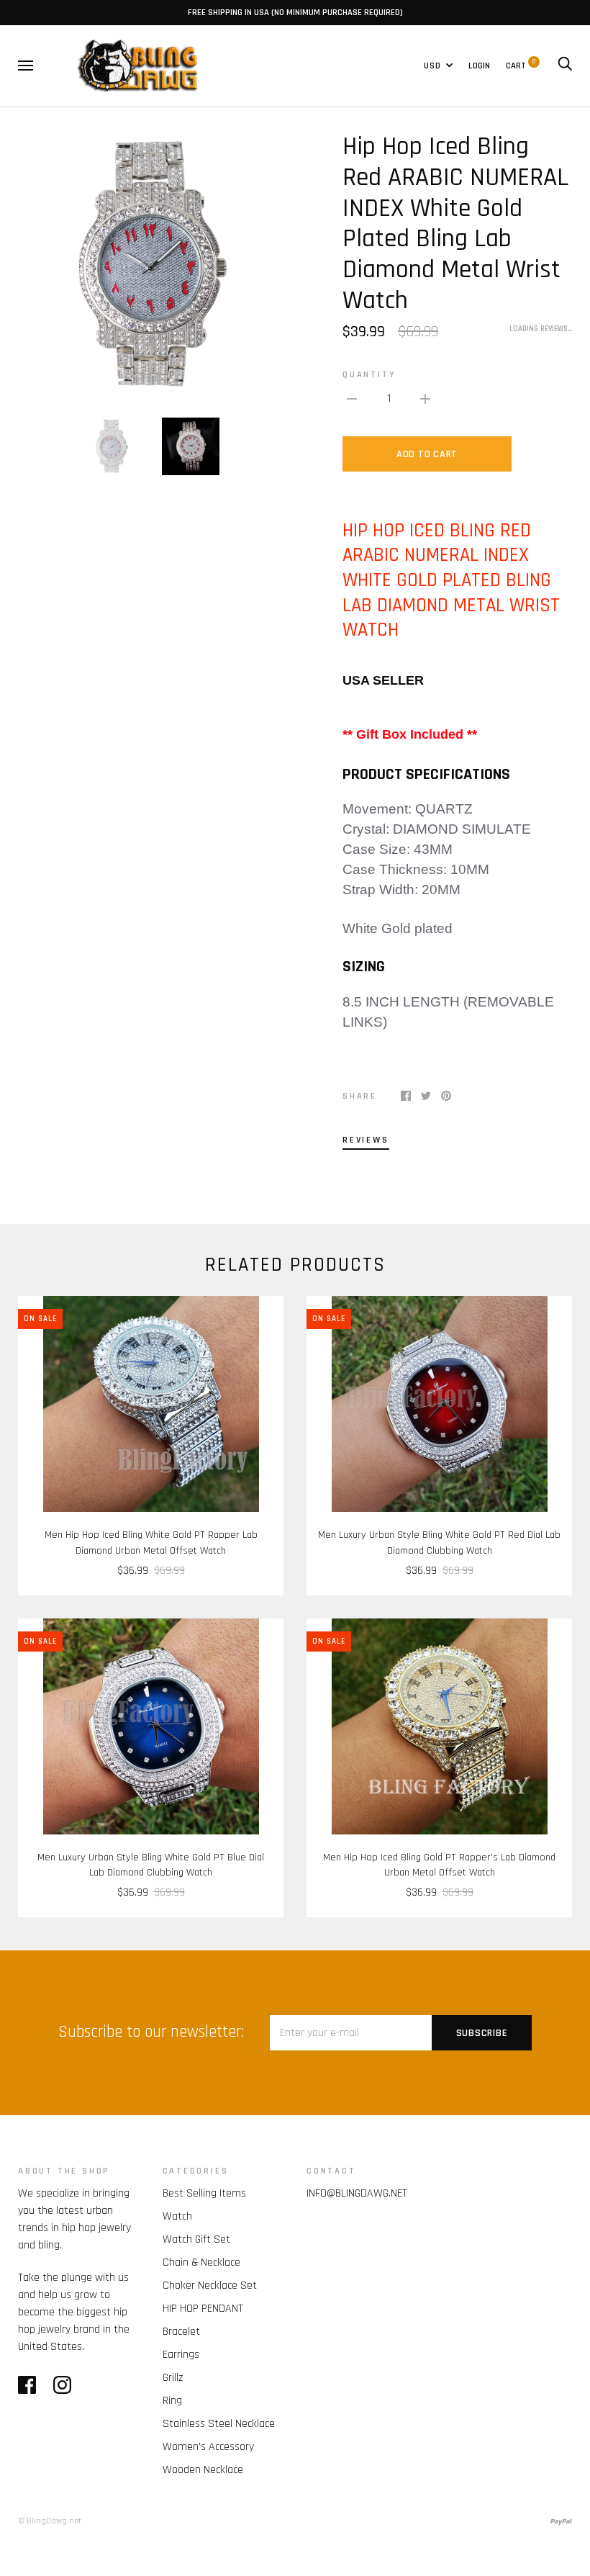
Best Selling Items (204, 2193)
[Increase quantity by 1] (425, 399)
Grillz (173, 2378)
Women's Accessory (208, 2447)
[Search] (565, 66)
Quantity (369, 374)
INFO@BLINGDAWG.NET (357, 2193)
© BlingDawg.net (50, 2521)
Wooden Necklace (203, 2470)
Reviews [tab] (366, 1140)
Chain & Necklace (201, 2262)
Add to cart (427, 454)
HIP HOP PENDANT (203, 2309)
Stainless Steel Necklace (219, 2424)
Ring (172, 2401)
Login (479, 66)
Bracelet (181, 2332)
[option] (151, 265)
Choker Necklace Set (210, 2285)
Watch (177, 2216)
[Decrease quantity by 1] (352, 399)
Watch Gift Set (196, 2239)
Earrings (181, 2355)
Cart (521, 66)
